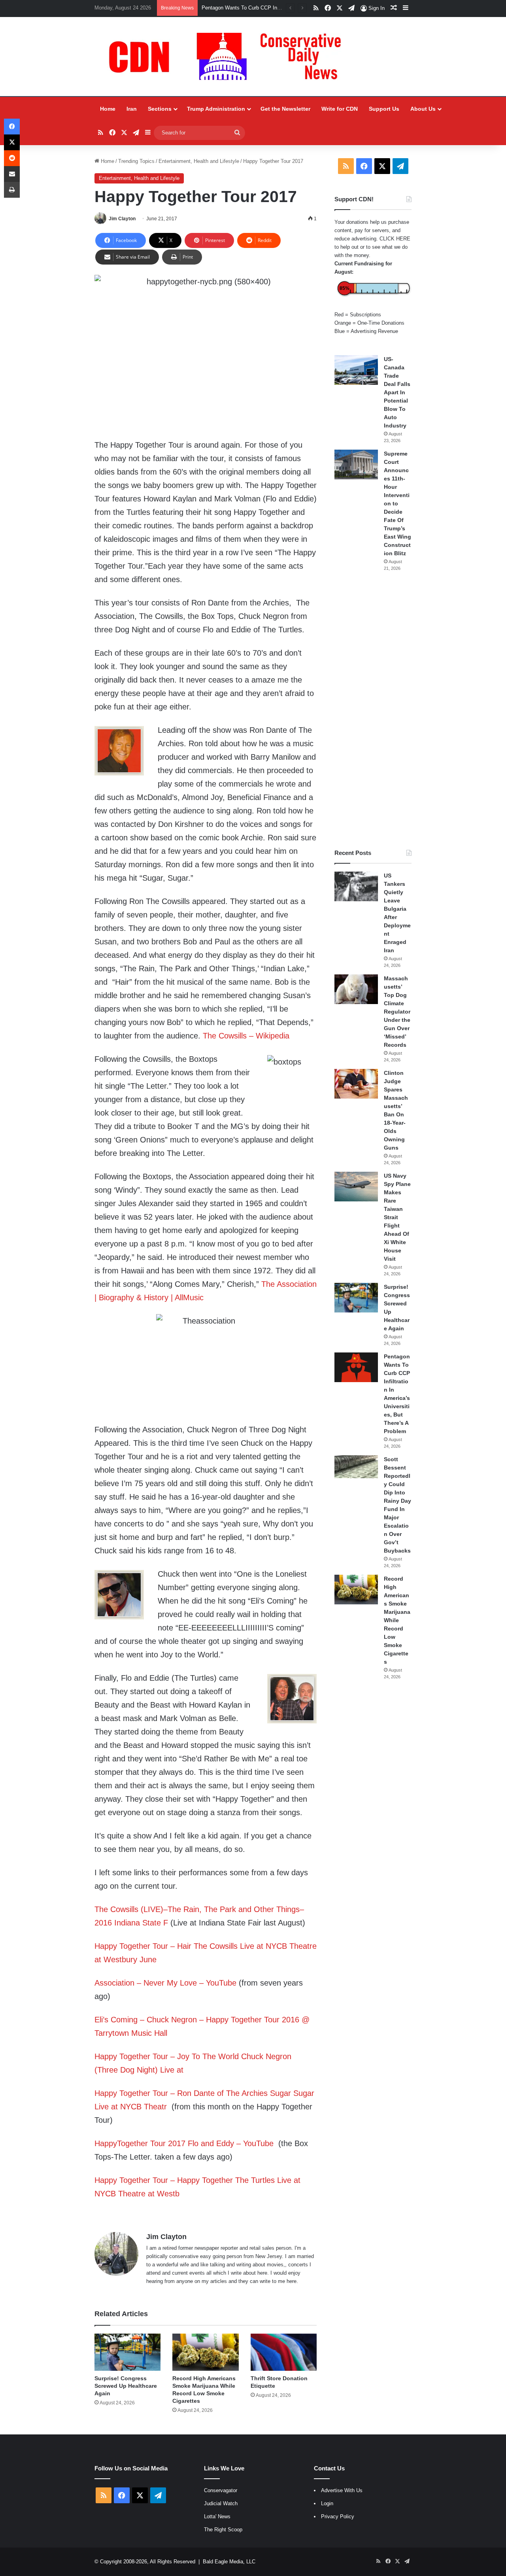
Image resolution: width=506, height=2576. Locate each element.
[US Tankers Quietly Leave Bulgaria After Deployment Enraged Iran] (356, 886)
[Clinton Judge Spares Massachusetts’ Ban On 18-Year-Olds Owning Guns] (356, 1084)
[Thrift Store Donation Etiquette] (284, 2352)
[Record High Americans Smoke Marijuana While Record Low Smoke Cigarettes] (205, 2352)
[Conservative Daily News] (229, 57)
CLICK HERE (395, 239)
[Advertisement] (373, 710)
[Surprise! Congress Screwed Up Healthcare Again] (127, 2352)
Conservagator (221, 2490)
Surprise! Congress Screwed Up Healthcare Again (126, 2386)
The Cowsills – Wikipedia (246, 1036)
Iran (132, 109)
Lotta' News (217, 2516)
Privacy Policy (338, 2516)
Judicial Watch (221, 2503)
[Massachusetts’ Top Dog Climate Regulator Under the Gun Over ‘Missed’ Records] (356, 989)
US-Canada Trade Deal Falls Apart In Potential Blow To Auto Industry (397, 392)
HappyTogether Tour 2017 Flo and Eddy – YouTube (184, 2143)
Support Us (384, 109)
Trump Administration (216, 109)
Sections (160, 109)
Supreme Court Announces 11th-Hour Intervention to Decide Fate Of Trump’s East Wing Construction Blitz (397, 503)
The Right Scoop (223, 2530)
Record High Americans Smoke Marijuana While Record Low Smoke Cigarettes (397, 1620)
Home (108, 109)
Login (327, 2503)
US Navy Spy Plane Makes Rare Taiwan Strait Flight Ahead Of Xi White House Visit (397, 1217)
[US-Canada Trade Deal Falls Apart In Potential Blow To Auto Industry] (356, 370)
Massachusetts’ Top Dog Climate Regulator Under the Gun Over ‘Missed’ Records (397, 1012)
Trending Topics (136, 161)
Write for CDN (340, 109)
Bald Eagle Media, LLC (229, 2562)
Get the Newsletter (285, 109)
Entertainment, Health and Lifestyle (199, 161)
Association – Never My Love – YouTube (165, 1983)
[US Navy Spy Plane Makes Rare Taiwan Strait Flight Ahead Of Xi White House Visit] (356, 1187)
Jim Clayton (122, 219)
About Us (423, 109)
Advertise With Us (342, 2490)
